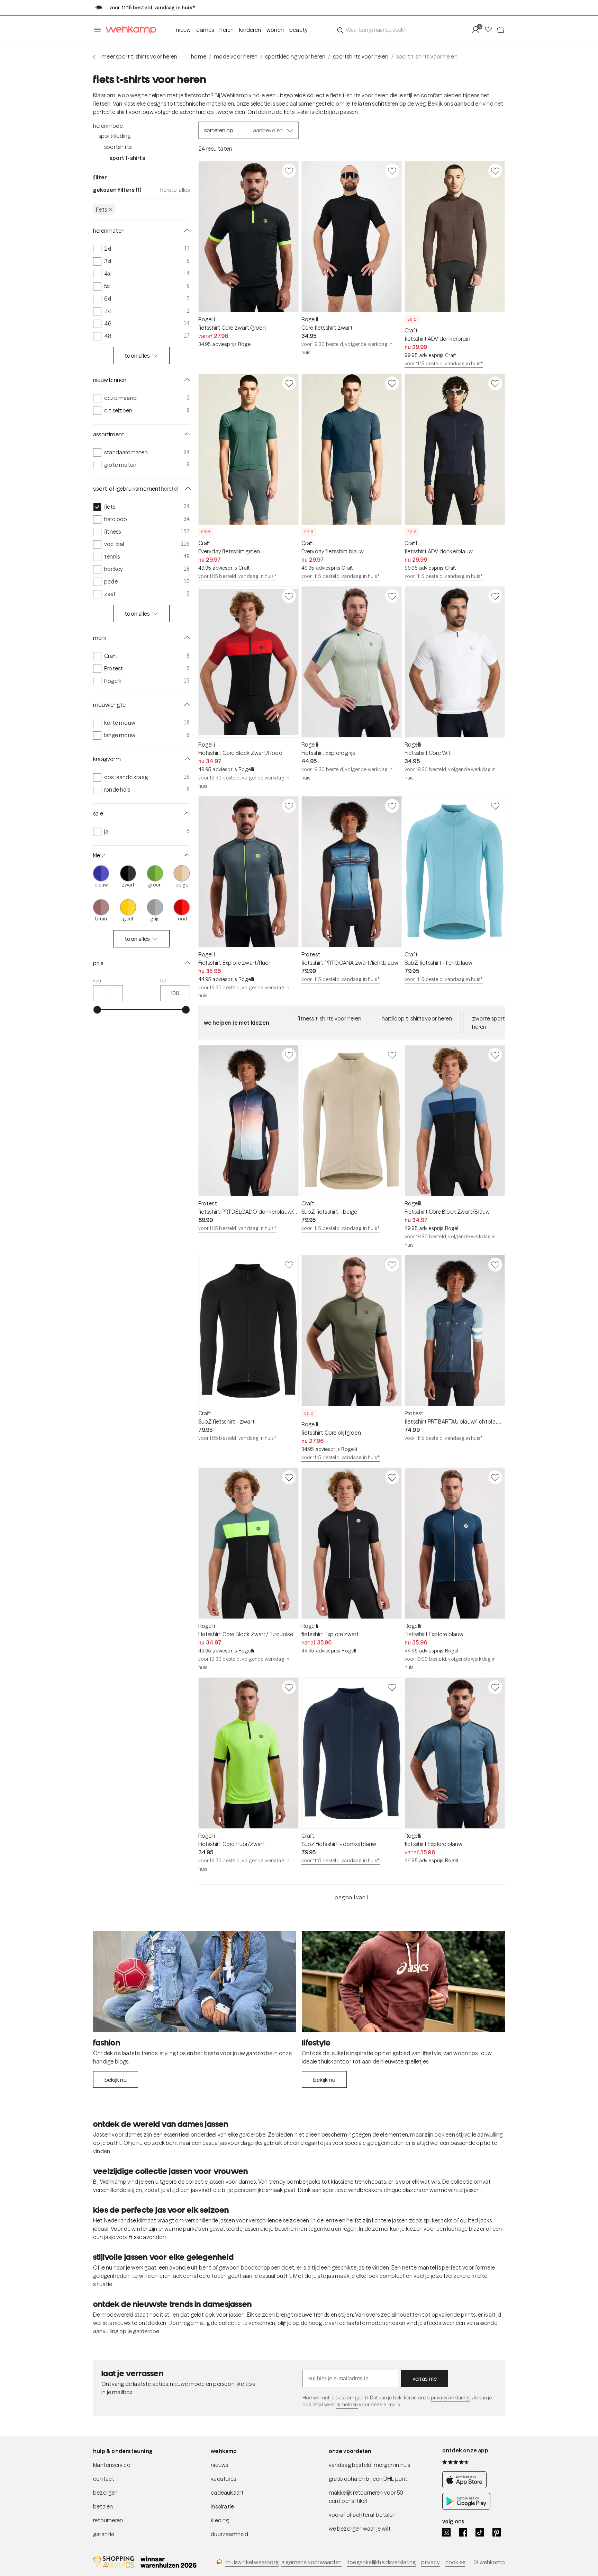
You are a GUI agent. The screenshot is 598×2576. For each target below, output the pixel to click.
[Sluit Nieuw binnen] (186, 380)
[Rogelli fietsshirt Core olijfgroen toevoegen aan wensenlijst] (392, 1265)
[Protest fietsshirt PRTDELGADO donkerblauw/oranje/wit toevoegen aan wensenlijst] (289, 1055)
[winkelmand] (501, 30)
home (199, 56)
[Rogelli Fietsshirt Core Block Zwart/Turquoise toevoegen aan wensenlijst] (289, 1477)
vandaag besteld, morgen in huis (370, 2465)
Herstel (170, 489)
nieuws (219, 2465)
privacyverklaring (450, 2398)
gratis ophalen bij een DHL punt (368, 2479)
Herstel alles (175, 190)
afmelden (347, 2405)
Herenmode (108, 126)
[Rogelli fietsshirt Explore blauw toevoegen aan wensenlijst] (495, 1687)
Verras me (425, 2379)
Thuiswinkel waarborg (252, 2562)
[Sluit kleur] (186, 855)
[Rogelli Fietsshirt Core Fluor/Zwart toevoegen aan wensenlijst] (289, 1687)
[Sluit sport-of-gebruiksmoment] (187, 489)
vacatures (223, 2479)
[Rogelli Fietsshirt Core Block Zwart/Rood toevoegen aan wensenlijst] (289, 596)
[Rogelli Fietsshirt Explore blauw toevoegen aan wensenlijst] (495, 1477)
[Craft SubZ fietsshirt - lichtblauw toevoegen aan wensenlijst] (495, 806)
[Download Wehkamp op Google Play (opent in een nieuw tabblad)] (466, 2507)
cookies (455, 2562)
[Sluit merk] (186, 638)
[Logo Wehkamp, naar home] (129, 30)
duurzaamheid (229, 2534)
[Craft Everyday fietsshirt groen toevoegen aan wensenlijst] (289, 383)
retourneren (108, 2520)
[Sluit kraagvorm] (186, 759)
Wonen (275, 30)
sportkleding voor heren (295, 56)
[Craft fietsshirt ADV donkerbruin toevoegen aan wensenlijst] (495, 171)
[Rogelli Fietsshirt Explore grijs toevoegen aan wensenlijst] (392, 596)
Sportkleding (115, 136)
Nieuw (183, 30)
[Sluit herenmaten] (186, 231)
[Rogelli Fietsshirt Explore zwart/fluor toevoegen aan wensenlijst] (289, 806)
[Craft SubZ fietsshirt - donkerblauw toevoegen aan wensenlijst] (392, 1687)
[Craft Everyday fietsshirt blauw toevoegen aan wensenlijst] (392, 383)
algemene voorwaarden (311, 2562)
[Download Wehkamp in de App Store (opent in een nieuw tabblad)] (466, 2486)
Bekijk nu (116, 2080)
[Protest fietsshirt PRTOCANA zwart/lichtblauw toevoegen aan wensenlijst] (392, 806)
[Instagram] (446, 2532)
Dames (205, 30)
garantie (104, 2534)
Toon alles (137, 356)
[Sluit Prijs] (186, 963)
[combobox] (400, 30)
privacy (430, 2562)
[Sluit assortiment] (186, 434)
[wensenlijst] (490, 30)
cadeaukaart (227, 2493)
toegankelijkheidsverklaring (381, 2562)
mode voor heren (236, 56)
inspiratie (222, 2506)
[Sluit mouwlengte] (186, 705)
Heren (226, 30)
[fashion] (195, 1982)
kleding (220, 2520)
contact (104, 2479)
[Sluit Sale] (186, 813)
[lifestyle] (403, 1982)
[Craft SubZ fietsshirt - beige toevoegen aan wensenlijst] (392, 1055)
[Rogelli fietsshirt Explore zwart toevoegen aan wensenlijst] (392, 1477)
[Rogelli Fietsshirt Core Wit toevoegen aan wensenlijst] (495, 596)
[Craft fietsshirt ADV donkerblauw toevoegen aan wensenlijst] (495, 383)
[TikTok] (480, 2532)
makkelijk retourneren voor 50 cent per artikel (366, 2497)
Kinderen (250, 30)
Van (97, 981)
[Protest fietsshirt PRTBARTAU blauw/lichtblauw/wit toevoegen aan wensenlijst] (495, 1265)
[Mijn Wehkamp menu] (478, 30)
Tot (163, 981)
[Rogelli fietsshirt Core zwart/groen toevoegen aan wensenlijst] (289, 171)
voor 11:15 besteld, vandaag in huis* (444, 364)
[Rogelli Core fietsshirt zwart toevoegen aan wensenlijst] (392, 171)
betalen (103, 2506)
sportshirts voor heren (361, 56)
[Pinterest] (497, 2532)
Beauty (298, 30)
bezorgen (106, 2493)
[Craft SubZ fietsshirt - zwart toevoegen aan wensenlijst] (289, 1265)
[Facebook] (463, 2532)
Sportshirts (118, 147)
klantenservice (112, 2465)
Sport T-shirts (127, 158)
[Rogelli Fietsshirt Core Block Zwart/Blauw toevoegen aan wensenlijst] (495, 1055)
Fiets (101, 210)
